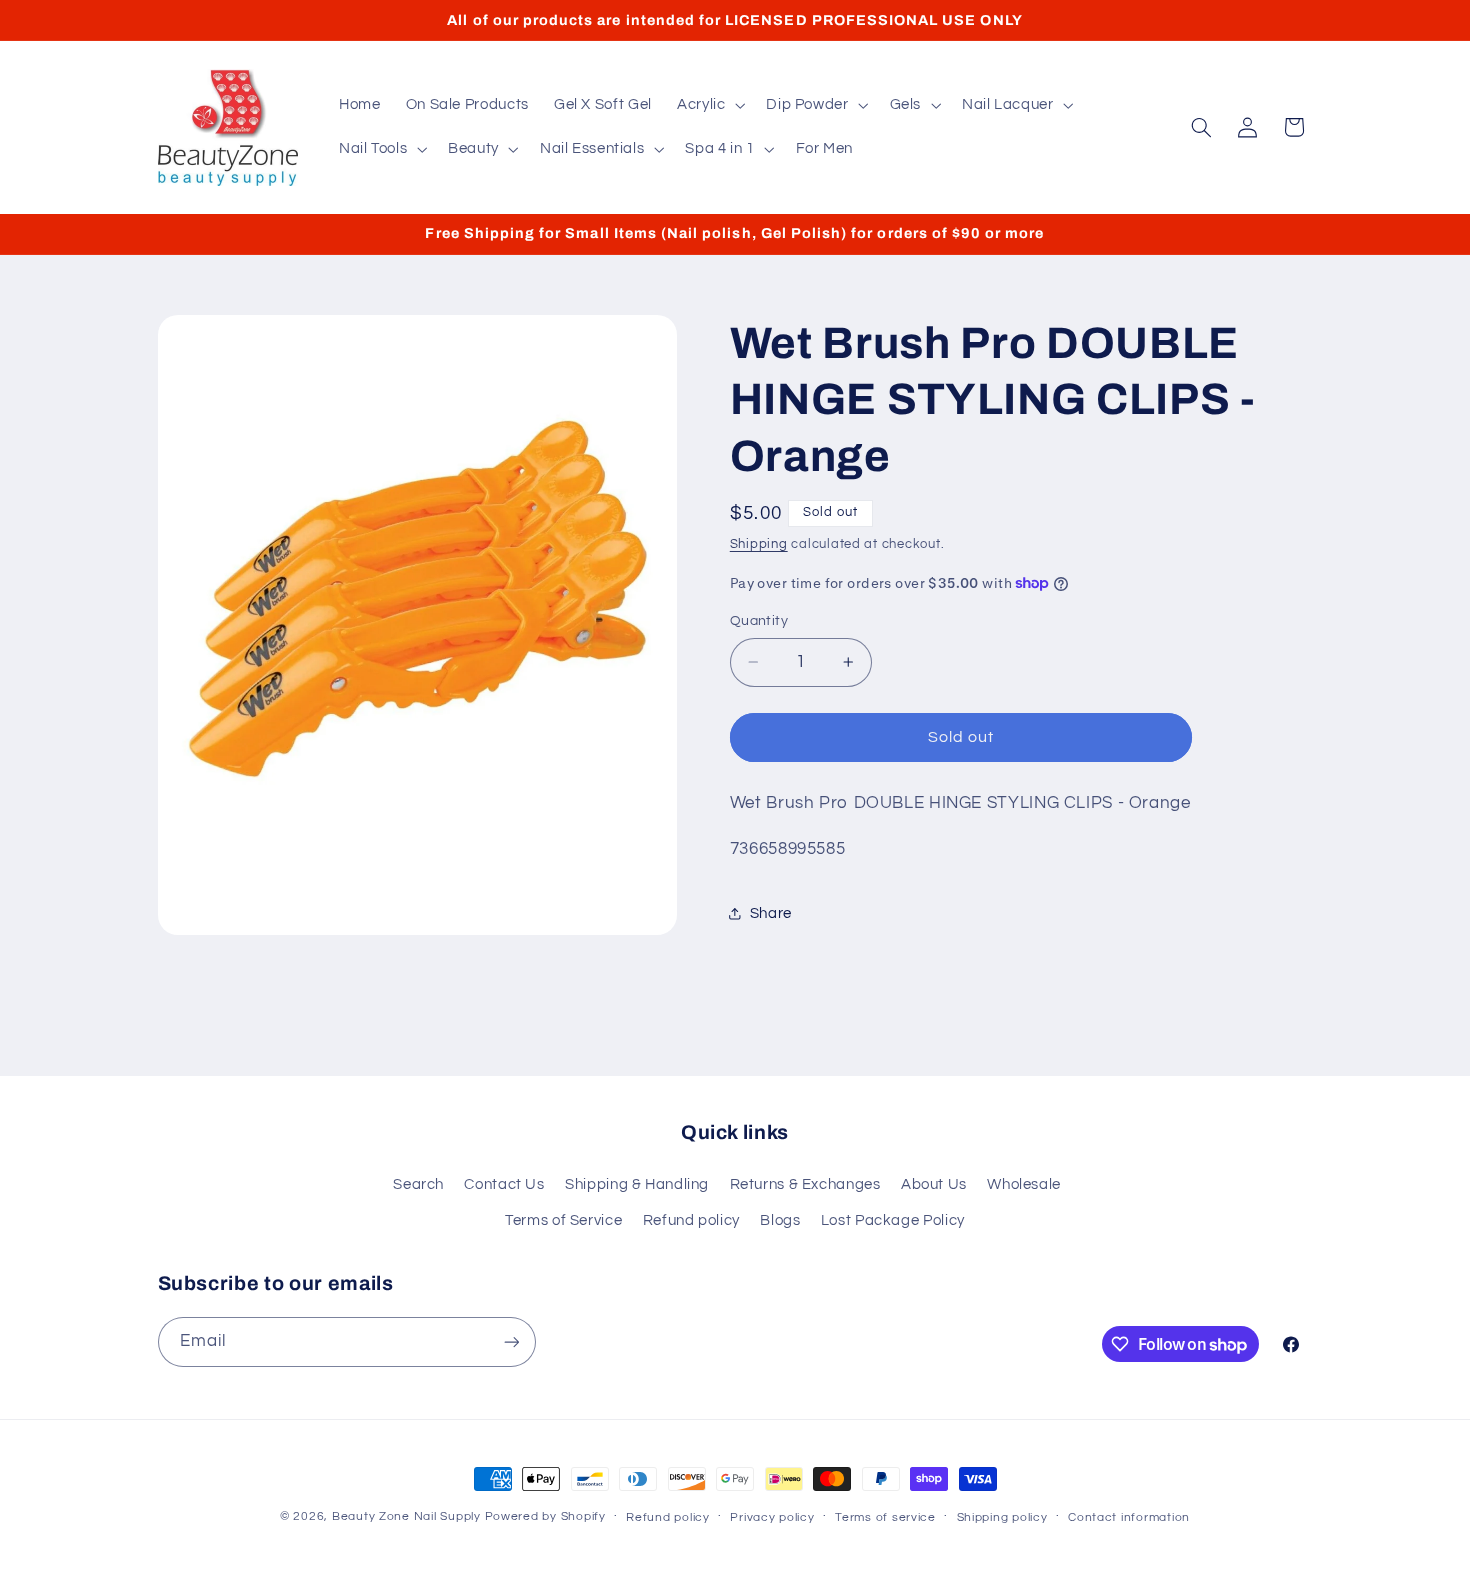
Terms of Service (563, 1220)
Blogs (780, 1220)
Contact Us (504, 1184)
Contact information (1129, 1517)
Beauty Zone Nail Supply (406, 1516)
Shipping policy (1002, 1517)
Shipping (759, 543)
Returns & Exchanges (805, 1184)
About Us (934, 1184)
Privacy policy (772, 1517)
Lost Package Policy (893, 1220)
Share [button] (771, 913)
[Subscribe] (511, 1341)
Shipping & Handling (637, 1184)
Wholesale (1024, 1184)
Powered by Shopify (545, 1516)
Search (418, 1184)
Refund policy (691, 1220)
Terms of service (885, 1517)
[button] (708, 105)
